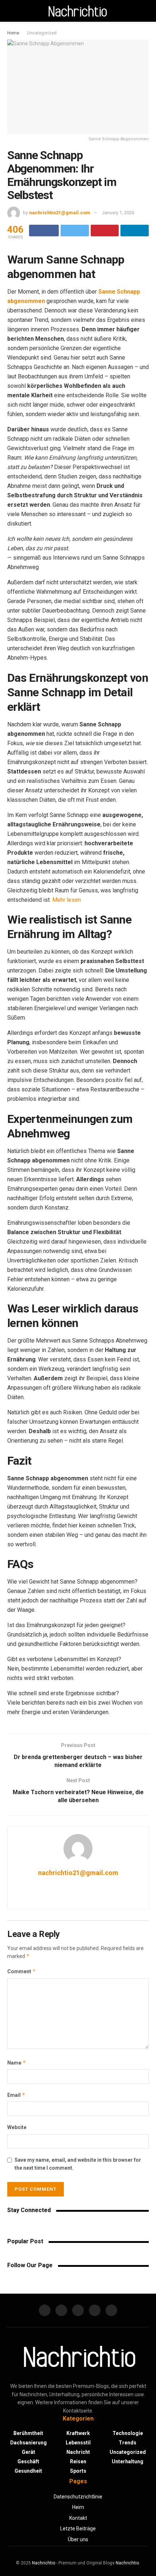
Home (13, 33)
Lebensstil (78, 2443)
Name (17, 2063)
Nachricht (78, 2452)
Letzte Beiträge (78, 2529)
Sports (78, 2471)
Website (17, 2127)
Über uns (78, 2539)
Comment (22, 1971)
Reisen (78, 2461)
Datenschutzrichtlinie (78, 2497)
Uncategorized (42, 33)
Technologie (128, 2433)
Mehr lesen (67, 900)
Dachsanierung (28, 2443)
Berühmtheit (28, 2433)
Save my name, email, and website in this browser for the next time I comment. (78, 2164)
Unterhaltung (128, 2461)
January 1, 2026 (118, 213)
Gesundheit (28, 2471)
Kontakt (78, 2518)
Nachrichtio (44, 2563)
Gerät (28, 2452)
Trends (128, 2443)
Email (16, 2095)
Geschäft (28, 2461)
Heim (78, 2507)
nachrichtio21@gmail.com (60, 213)
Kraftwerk (78, 2433)
